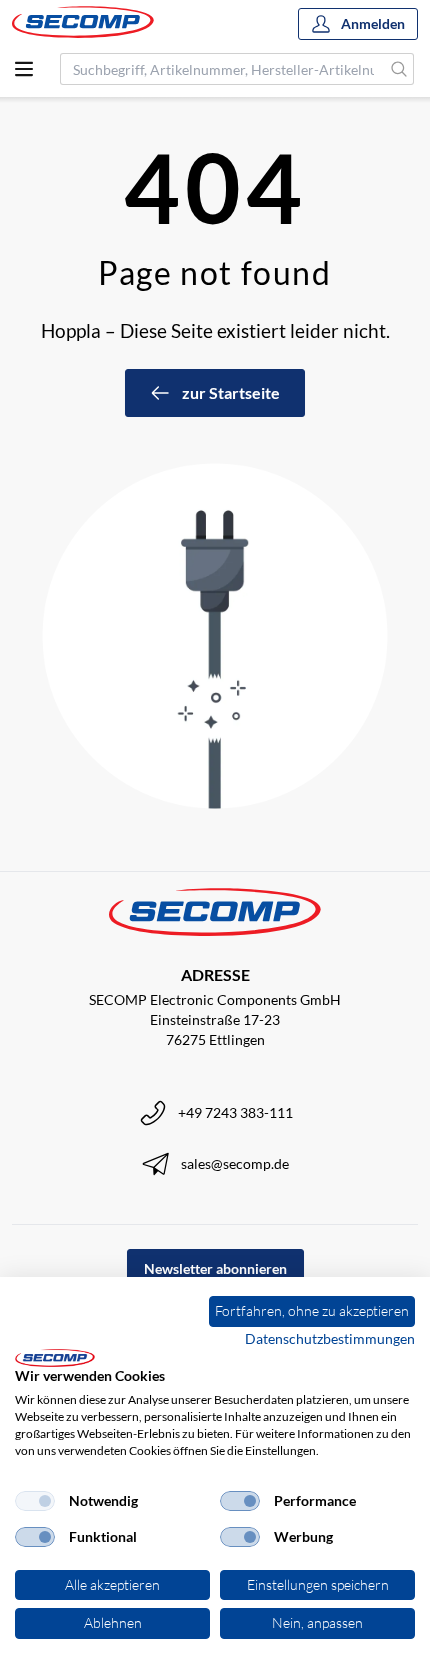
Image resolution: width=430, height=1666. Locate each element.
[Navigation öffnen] (24, 69)
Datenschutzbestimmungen (330, 1338)
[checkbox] (35, 1501)
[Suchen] (399, 69)
